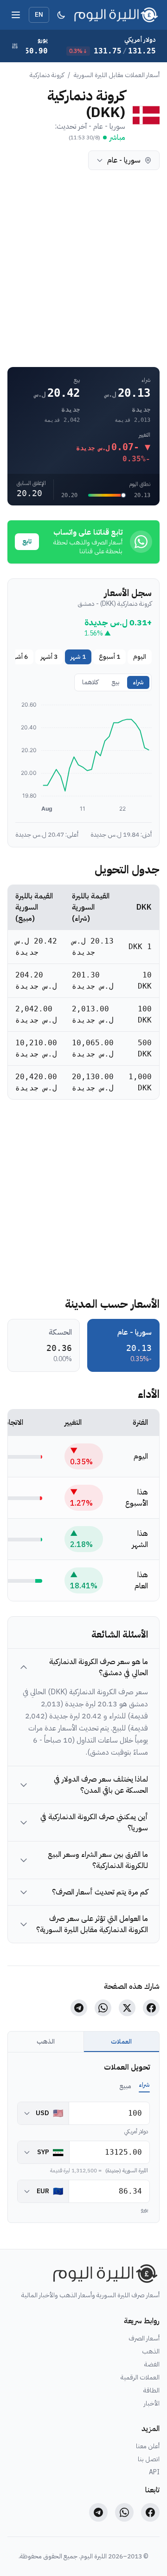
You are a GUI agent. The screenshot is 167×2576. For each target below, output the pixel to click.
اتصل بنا (149, 2459)
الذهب (46, 2042)
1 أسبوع (109, 657)
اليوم (140, 657)
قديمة (30, 160)
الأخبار (152, 2404)
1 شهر (78, 657)
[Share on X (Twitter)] (127, 2008)
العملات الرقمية (140, 2378)
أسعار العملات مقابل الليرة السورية (117, 75)
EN (39, 15)
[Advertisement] (83, 269)
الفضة (152, 2365)
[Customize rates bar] (15, 46)
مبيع (125, 2086)
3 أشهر (49, 657)
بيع (116, 682)
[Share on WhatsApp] (103, 2008)
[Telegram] (98, 2512)
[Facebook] (150, 2512)
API (154, 2472)
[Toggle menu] (16, 15)
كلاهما (71, 160)
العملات (121, 2042)
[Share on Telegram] (79, 2008)
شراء (138, 682)
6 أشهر (19, 657)
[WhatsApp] (124, 2512)
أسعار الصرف (144, 2339)
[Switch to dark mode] (61, 15)
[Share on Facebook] (151, 2008)
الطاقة (151, 2391)
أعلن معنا (148, 2446)
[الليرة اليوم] (103, 2274)
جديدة (50, 160)
